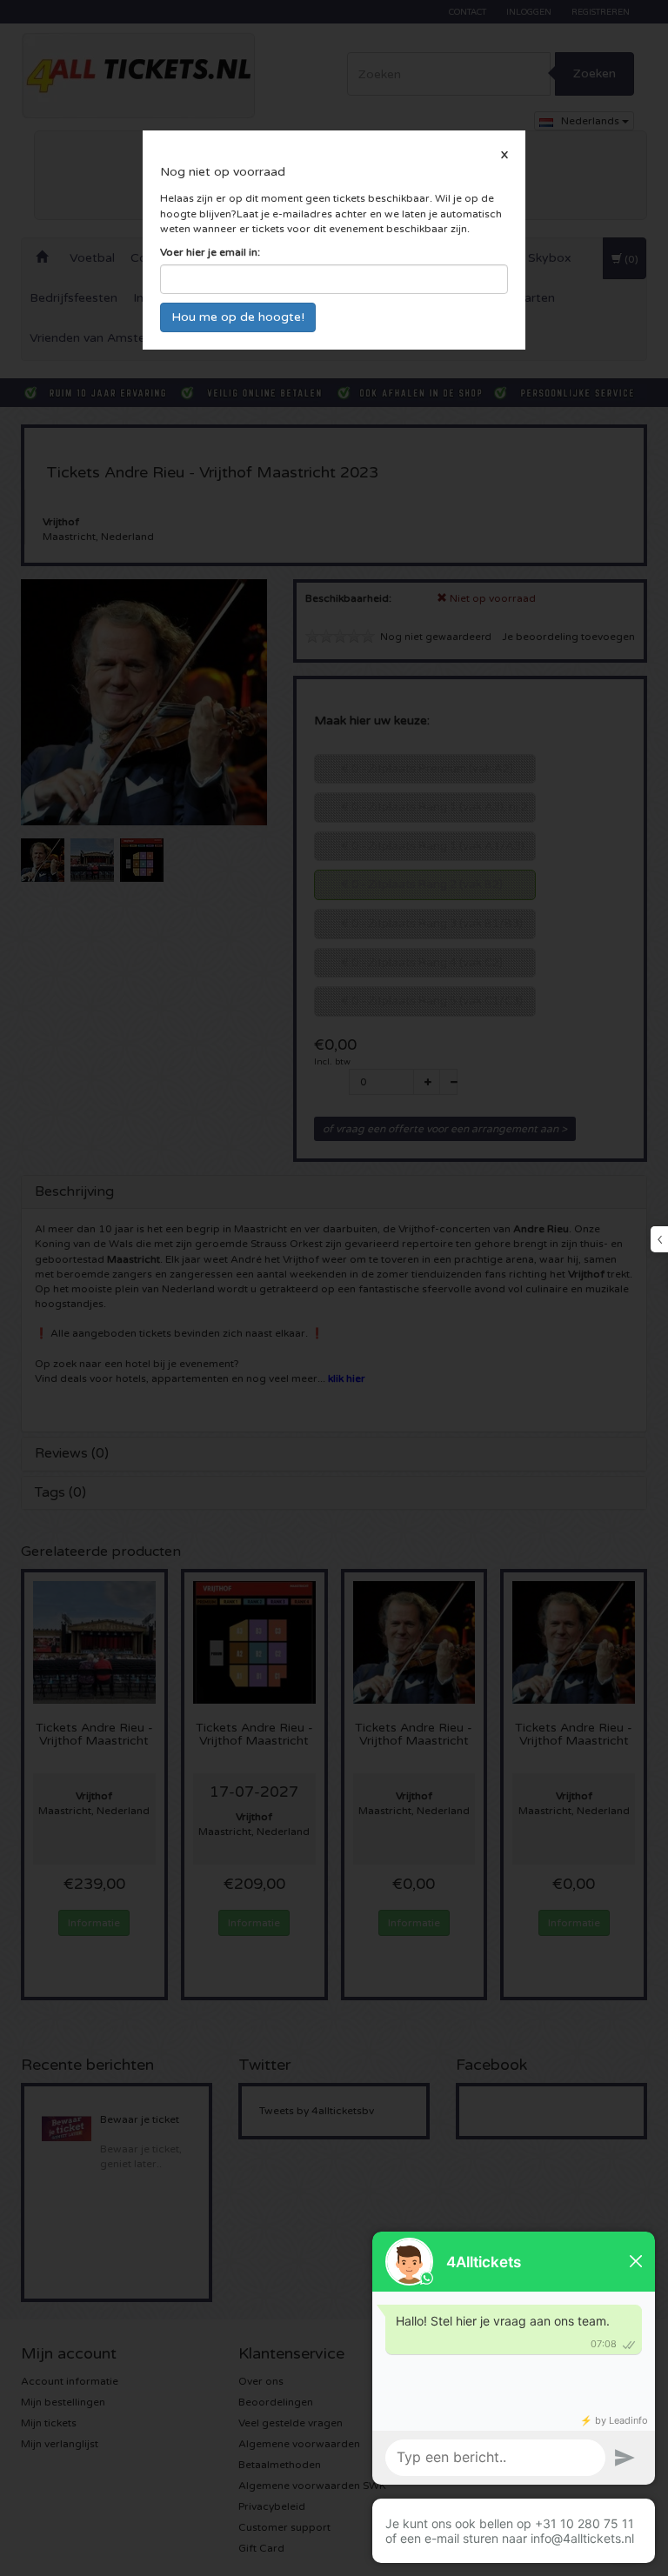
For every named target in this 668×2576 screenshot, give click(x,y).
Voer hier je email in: (210, 252)
